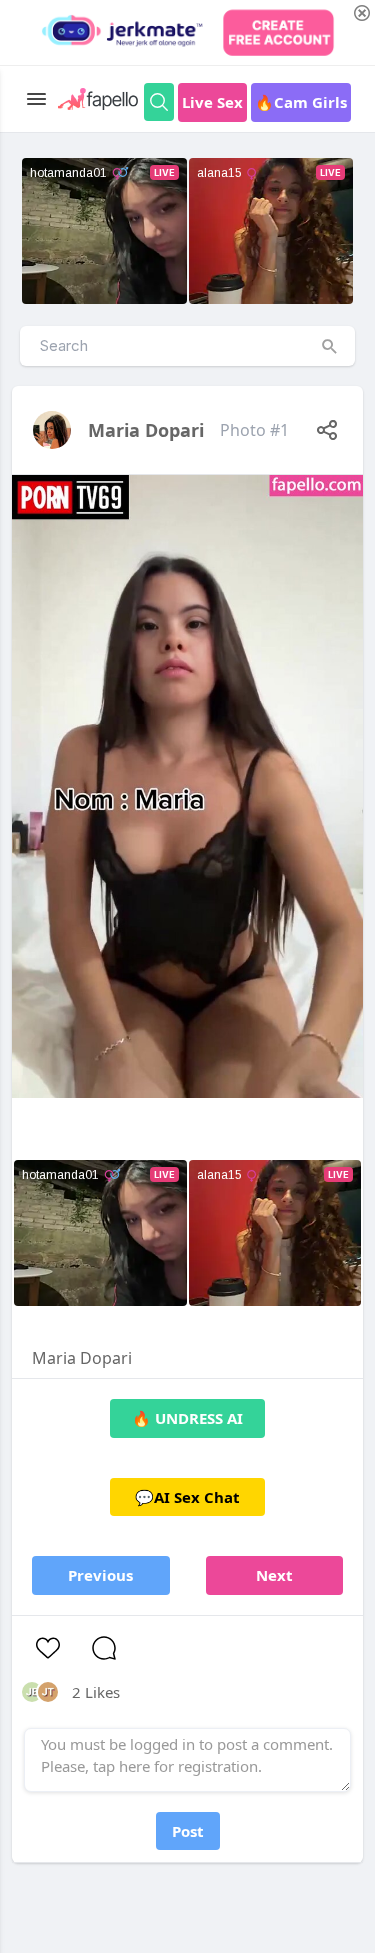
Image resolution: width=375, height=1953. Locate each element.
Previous (100, 1575)
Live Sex (212, 102)
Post (188, 1831)
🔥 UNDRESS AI (187, 1418)
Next (274, 1575)
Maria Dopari (146, 430)
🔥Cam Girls (301, 102)
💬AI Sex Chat (187, 1497)
